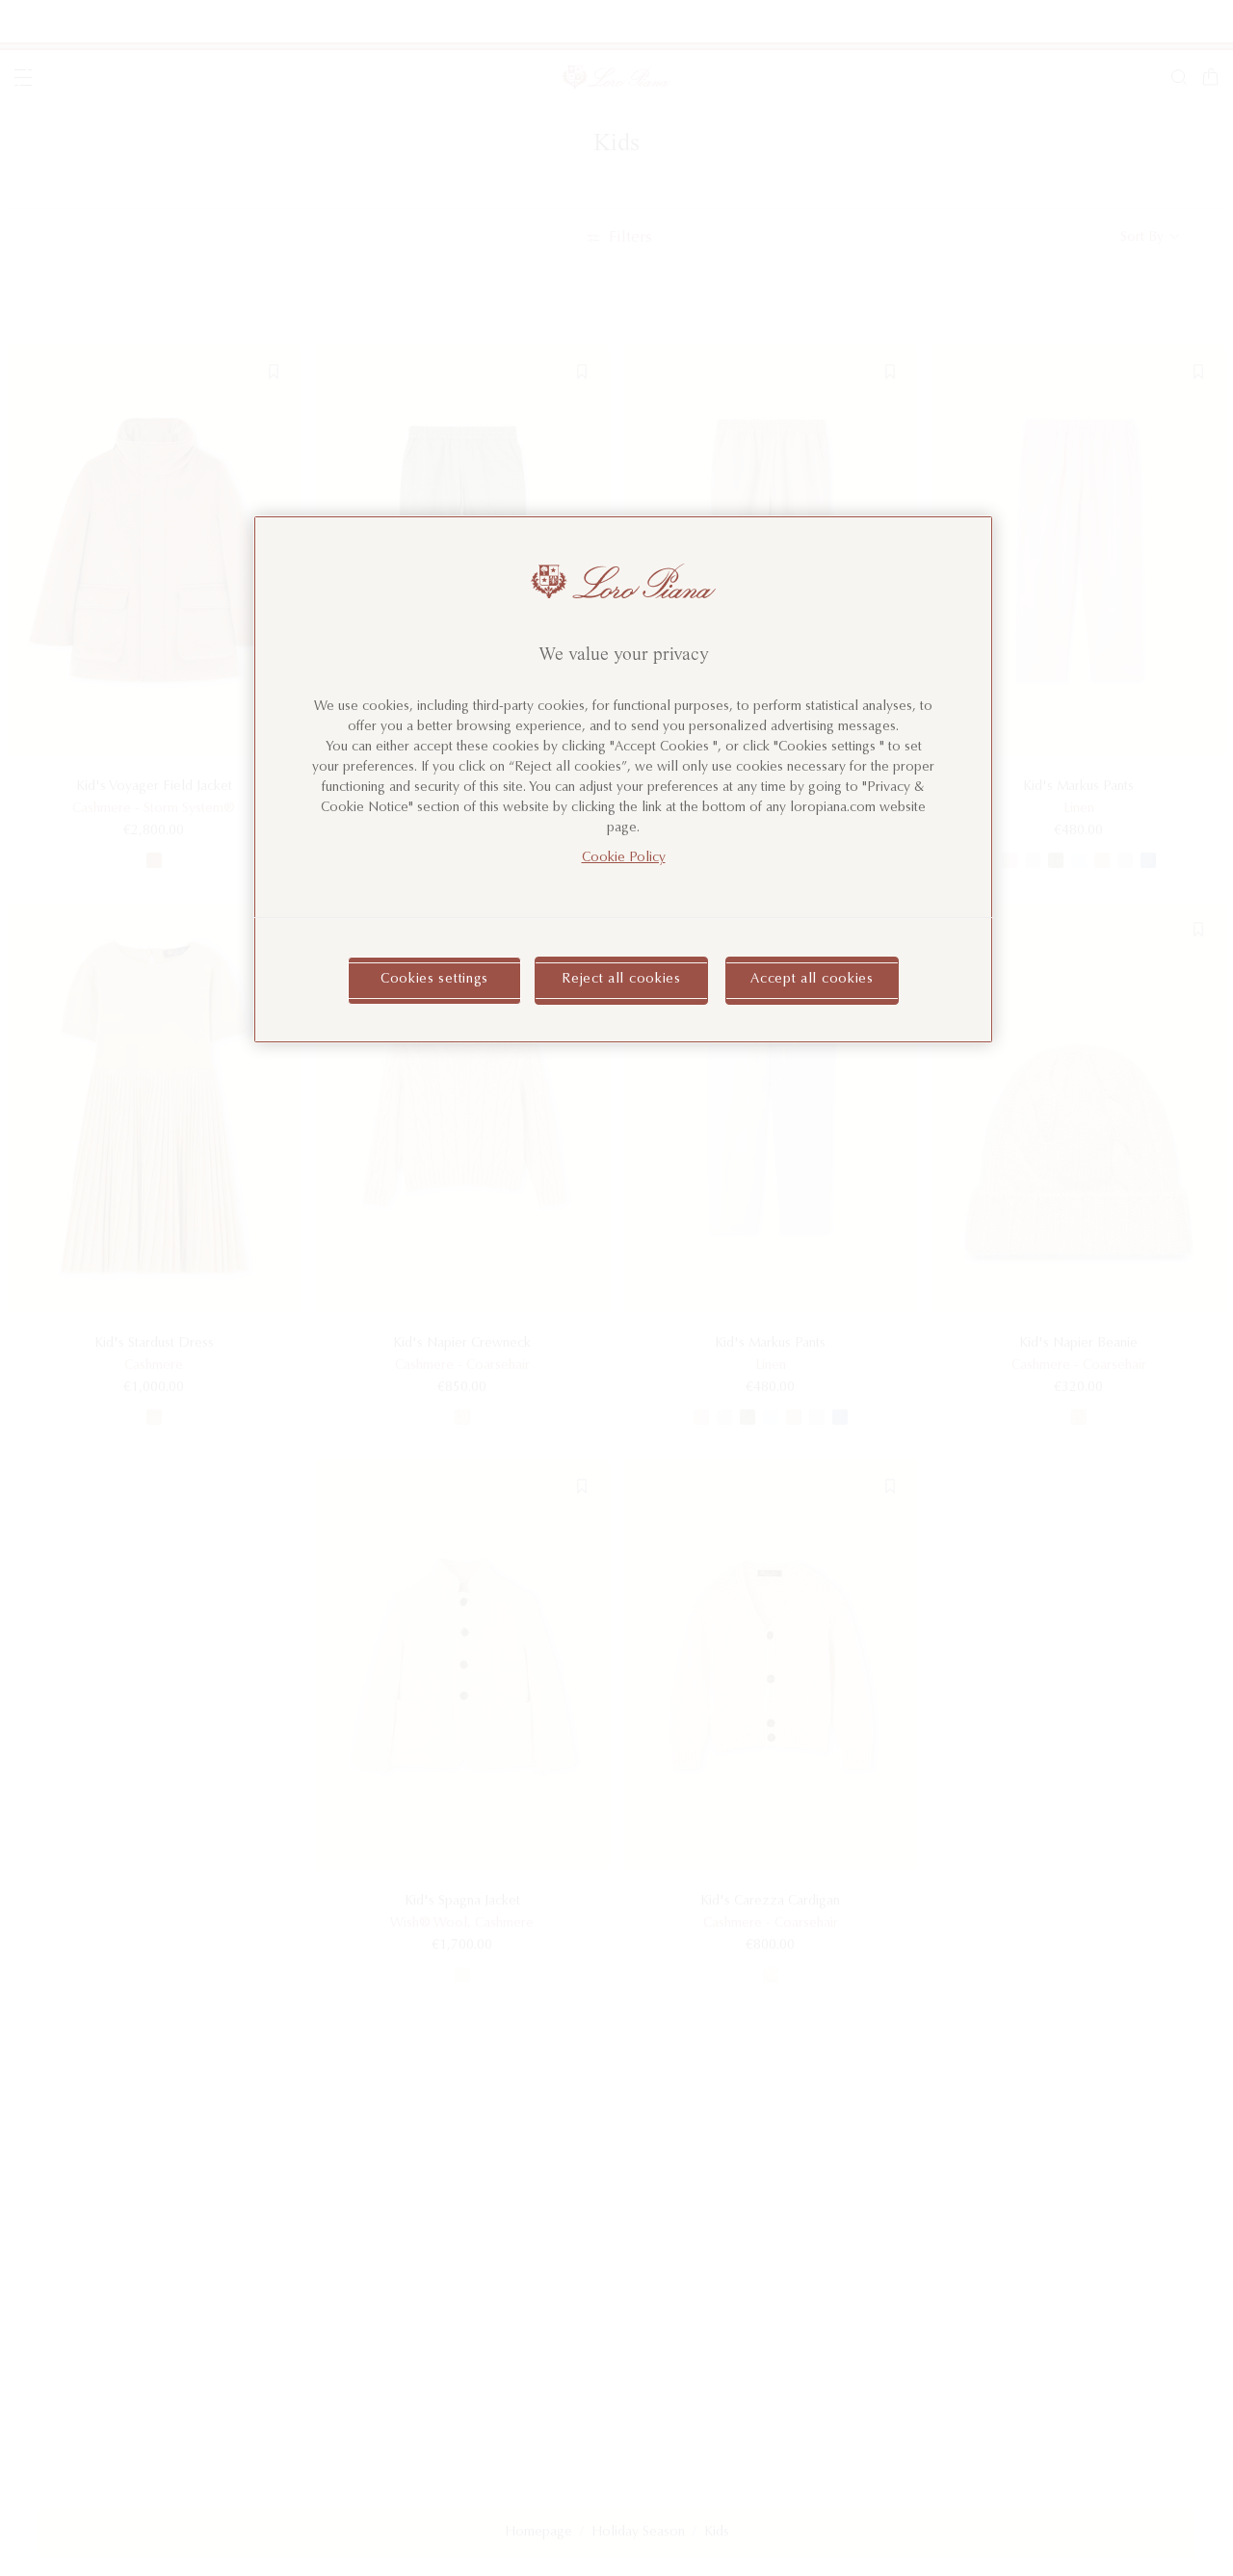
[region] (623, 779)
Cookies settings (434, 980)
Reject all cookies (621, 980)
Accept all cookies (812, 980)
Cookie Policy (624, 858)
